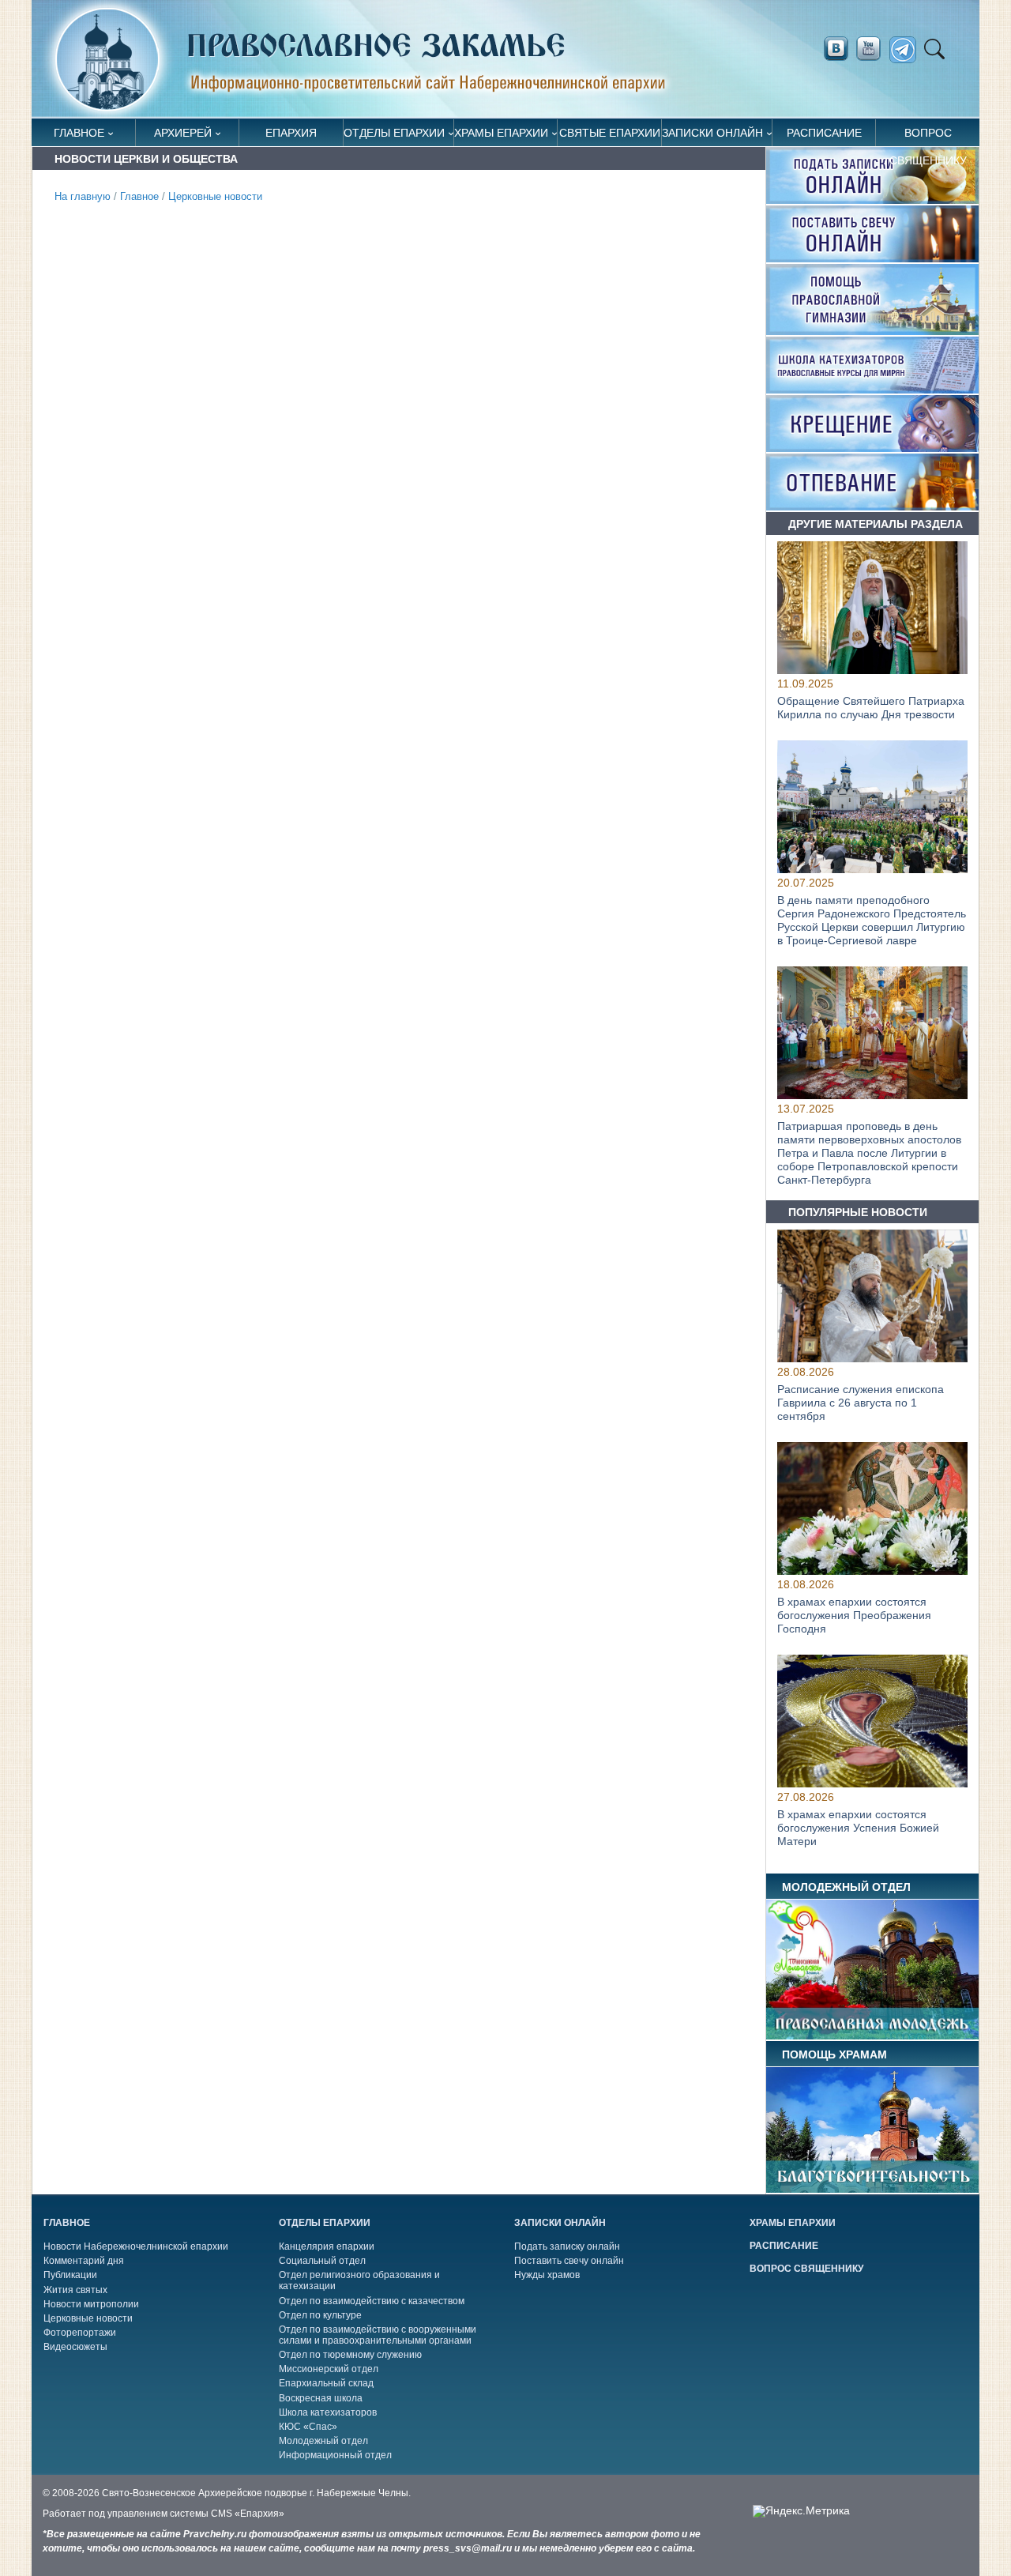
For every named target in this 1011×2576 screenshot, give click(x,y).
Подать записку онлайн (567, 2246)
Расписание (824, 133)
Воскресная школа (321, 2398)
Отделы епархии (394, 133)
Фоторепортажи (80, 2333)
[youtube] (873, 49)
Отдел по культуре (320, 2315)
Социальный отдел (322, 2261)
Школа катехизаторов (328, 2412)
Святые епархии (610, 133)
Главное (79, 133)
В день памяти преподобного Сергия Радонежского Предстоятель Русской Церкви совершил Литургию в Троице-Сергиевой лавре (872, 921)
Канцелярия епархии (327, 2246)
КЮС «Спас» (308, 2427)
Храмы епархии (501, 133)
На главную (83, 197)
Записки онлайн (712, 133)
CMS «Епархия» (248, 2514)
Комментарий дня (84, 2261)
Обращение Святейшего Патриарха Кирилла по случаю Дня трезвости (871, 708)
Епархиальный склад (326, 2383)
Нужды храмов (547, 2275)
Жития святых (75, 2290)
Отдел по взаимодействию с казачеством (372, 2301)
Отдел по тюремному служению (350, 2355)
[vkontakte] (836, 49)
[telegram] (907, 50)
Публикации (70, 2275)
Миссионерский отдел (329, 2369)
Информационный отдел (335, 2455)
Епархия (291, 133)
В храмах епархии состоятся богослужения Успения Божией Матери (858, 1828)
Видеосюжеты (75, 2347)
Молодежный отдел (323, 2441)
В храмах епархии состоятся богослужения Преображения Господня (854, 1615)
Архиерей (183, 133)
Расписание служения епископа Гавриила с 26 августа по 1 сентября (861, 1403)
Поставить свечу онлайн (569, 2261)
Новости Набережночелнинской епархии (136, 2246)
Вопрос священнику (928, 136)
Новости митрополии (91, 2304)
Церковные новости (215, 197)
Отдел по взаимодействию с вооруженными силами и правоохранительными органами (378, 2335)
